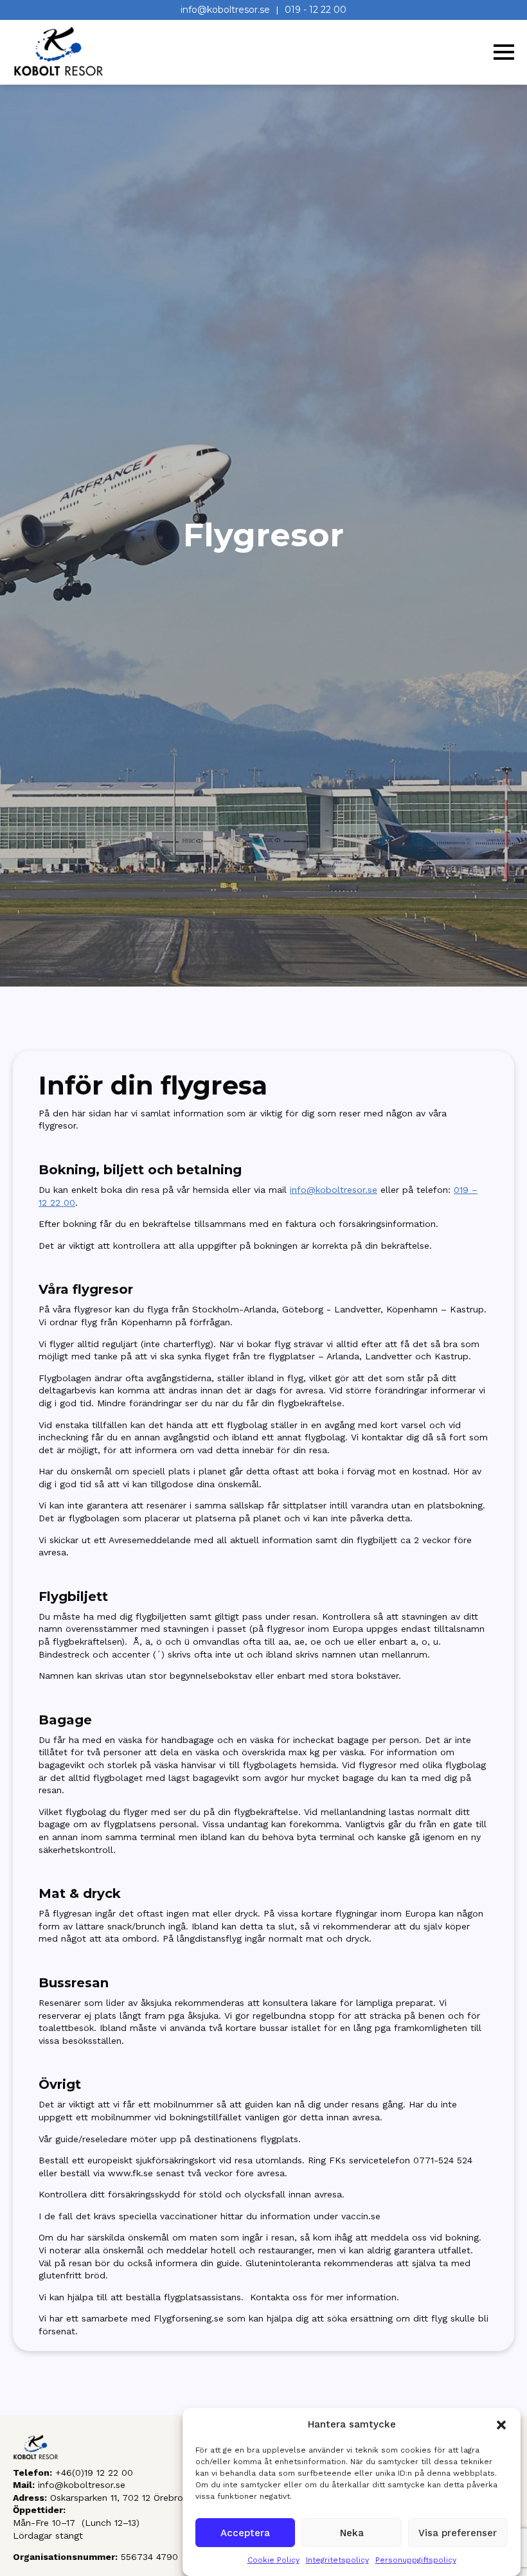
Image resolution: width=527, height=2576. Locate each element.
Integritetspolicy (337, 2560)
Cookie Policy (273, 2560)
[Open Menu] (504, 52)
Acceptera (245, 2533)
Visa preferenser (458, 2533)
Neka (352, 2533)
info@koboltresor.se (225, 10)
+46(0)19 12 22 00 (94, 2473)
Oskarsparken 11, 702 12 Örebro (117, 2498)
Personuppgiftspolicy (416, 2560)
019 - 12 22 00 (316, 10)
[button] (501, 2425)
